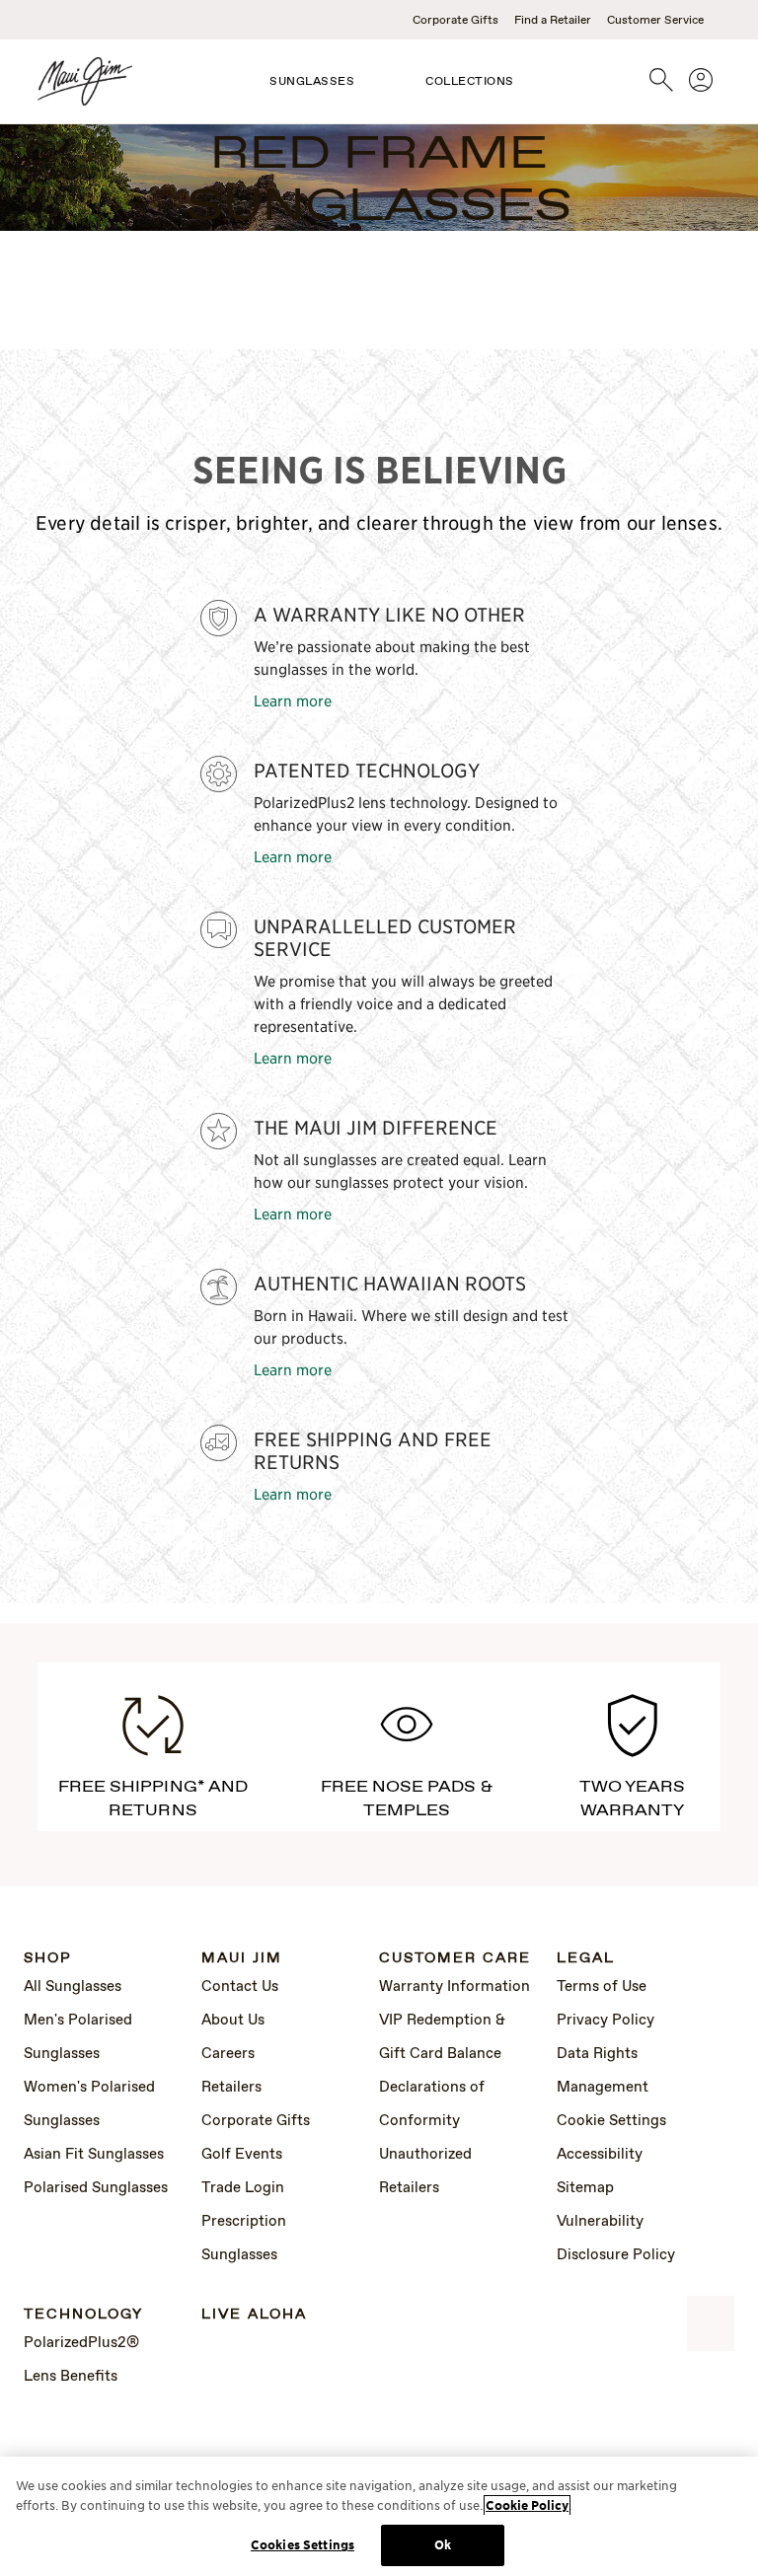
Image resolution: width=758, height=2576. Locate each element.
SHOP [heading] (48, 1959)
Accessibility (600, 2155)
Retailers (231, 2088)
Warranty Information (455, 1987)
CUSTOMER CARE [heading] (455, 1959)
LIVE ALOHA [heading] (254, 2315)
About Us (233, 2021)
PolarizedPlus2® (81, 2343)
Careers (228, 2054)
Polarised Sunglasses (96, 2188)
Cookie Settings (611, 2121)
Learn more (293, 700)
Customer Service (655, 21)
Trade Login (243, 2188)
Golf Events (242, 2155)
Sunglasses (312, 82)
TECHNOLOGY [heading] (83, 2315)
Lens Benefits (71, 2377)
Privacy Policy (606, 2021)
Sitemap (585, 2188)
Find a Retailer (553, 21)
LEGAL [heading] (586, 1959)
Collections (470, 82)
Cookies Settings (303, 2545)
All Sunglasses (73, 1987)
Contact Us (240, 1987)
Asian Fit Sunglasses (94, 2155)
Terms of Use (602, 1987)
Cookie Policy (527, 2505)
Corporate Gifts (455, 21)
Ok (443, 2545)
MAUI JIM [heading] (242, 1959)
